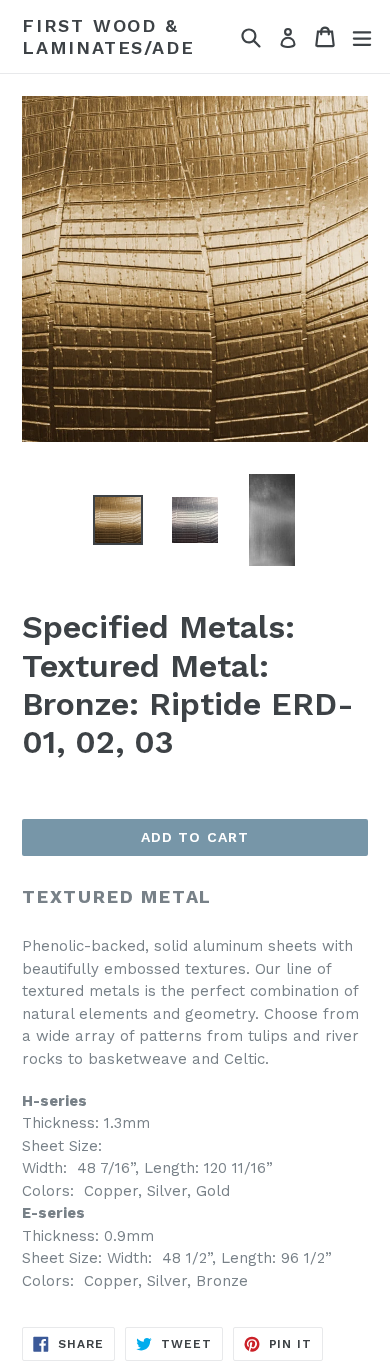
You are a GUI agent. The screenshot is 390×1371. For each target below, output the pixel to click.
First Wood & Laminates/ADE (108, 36)
